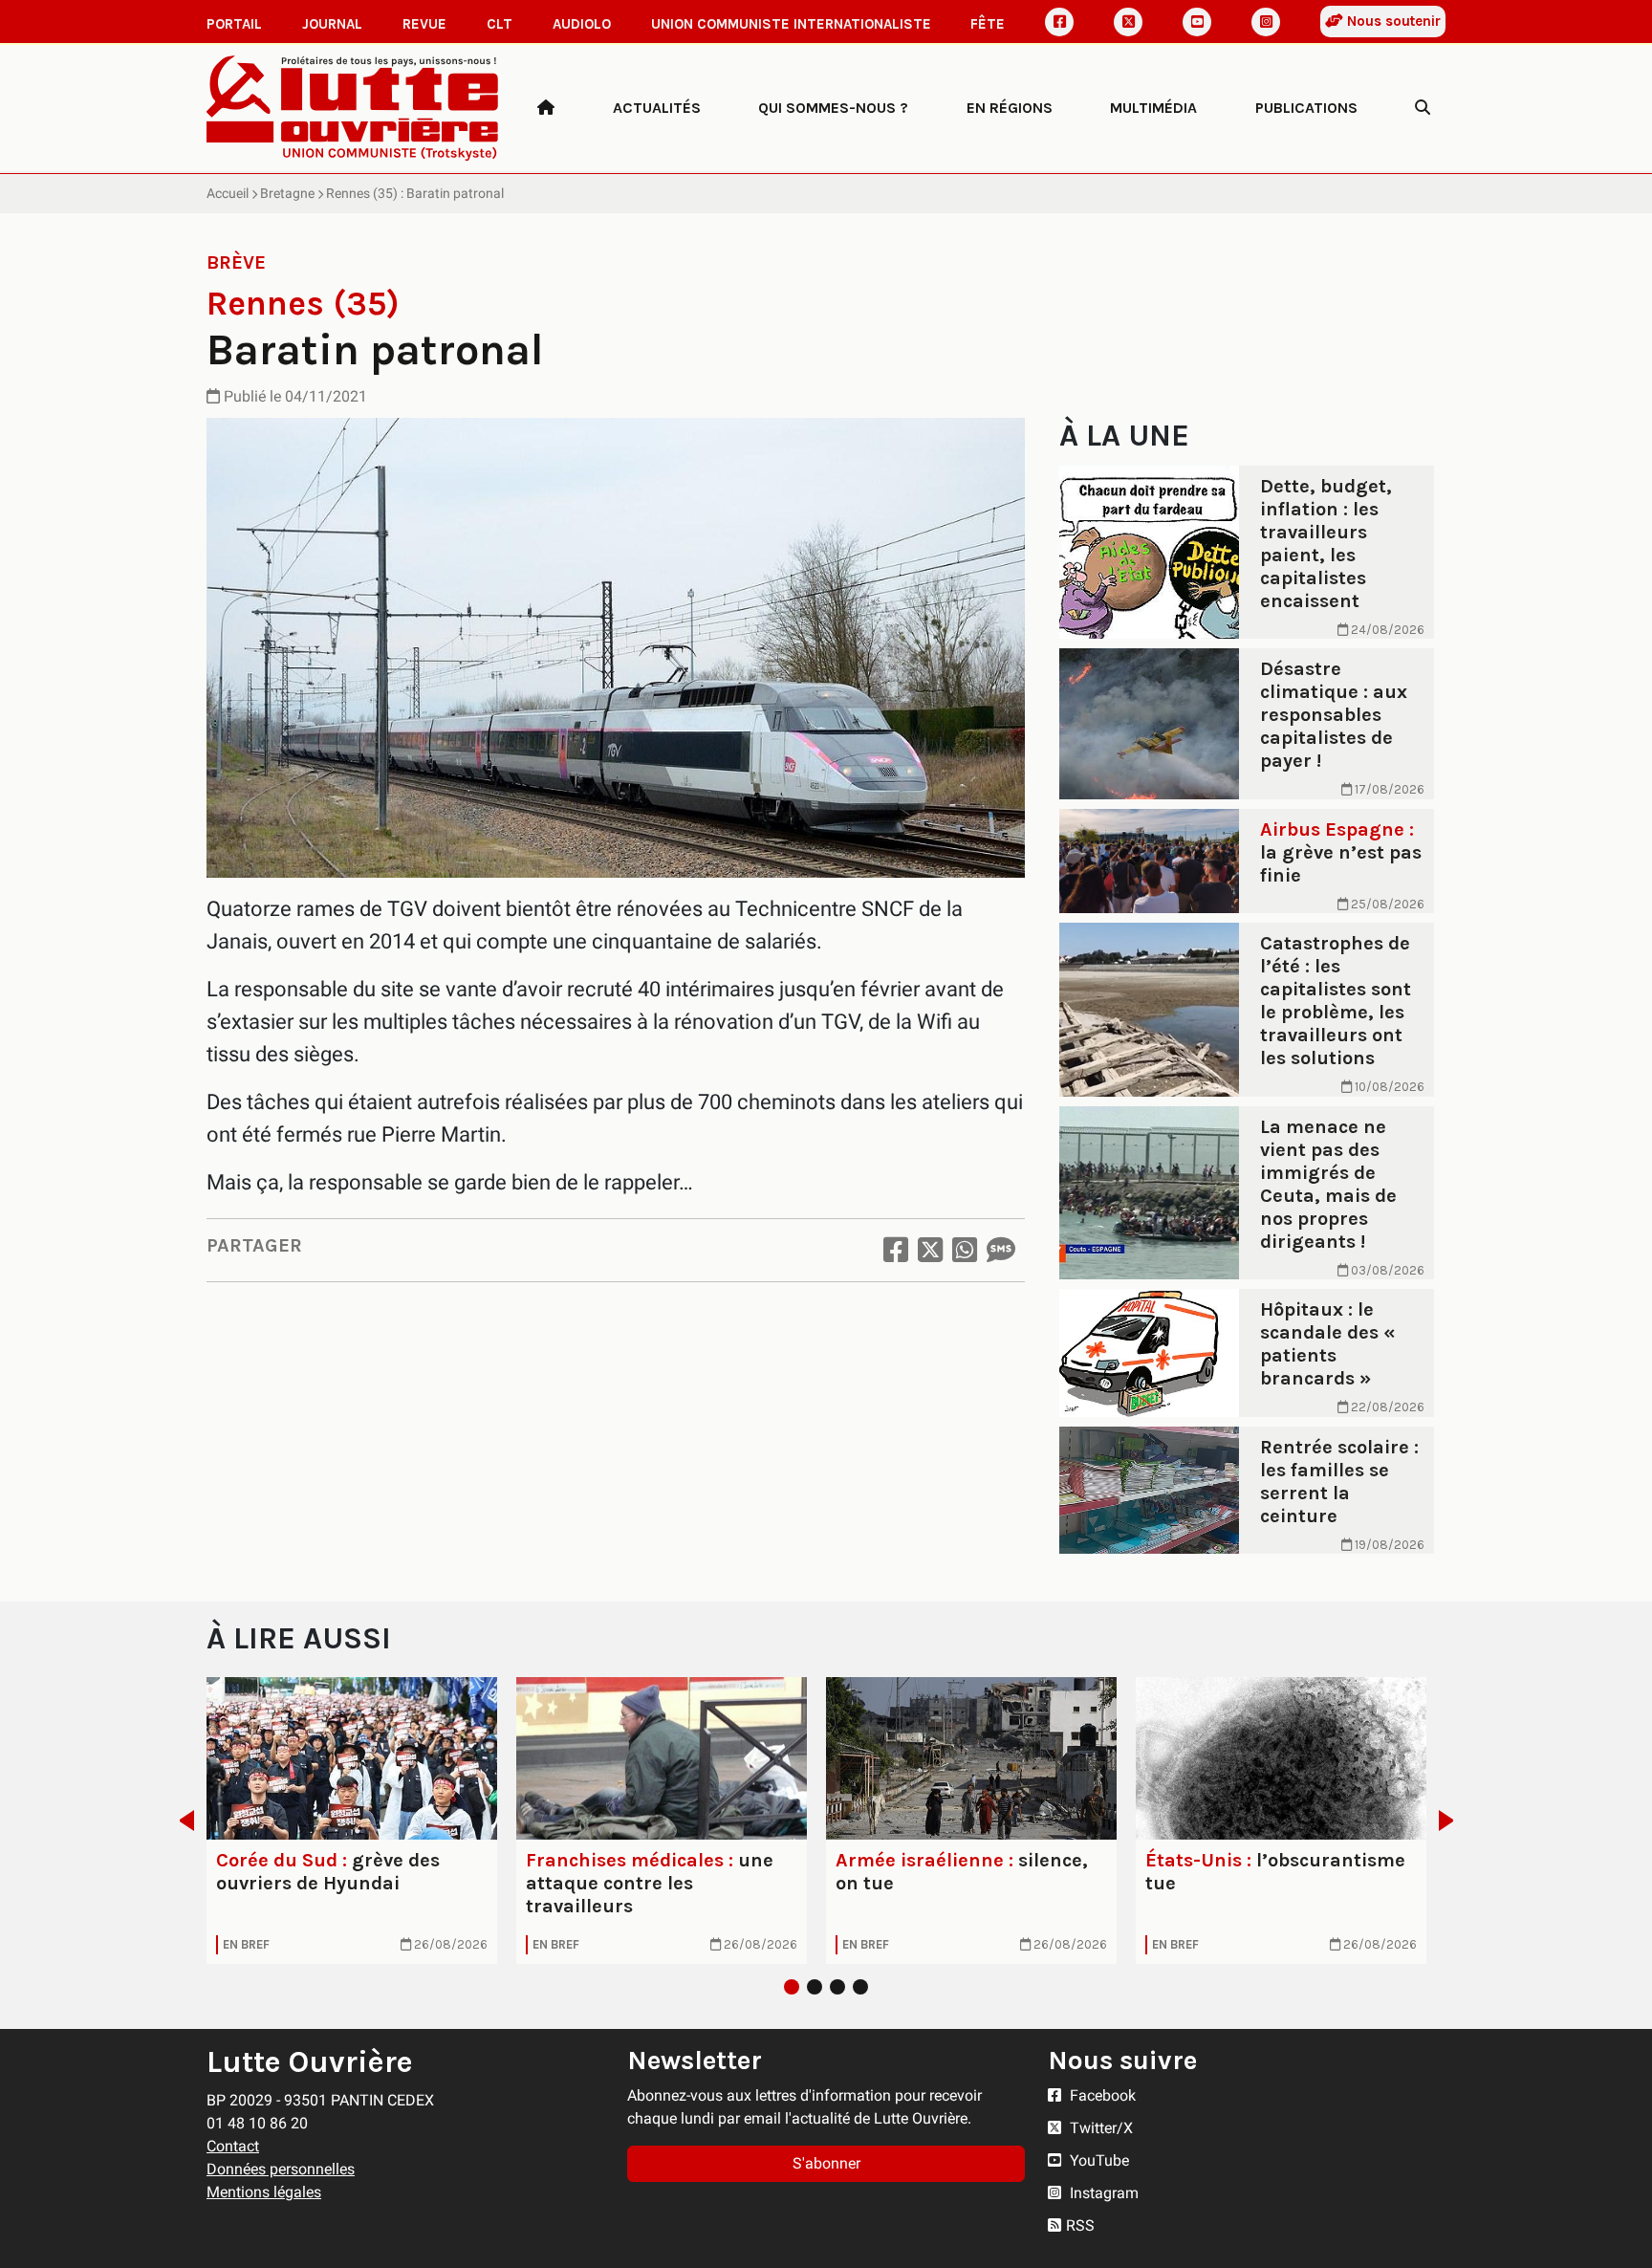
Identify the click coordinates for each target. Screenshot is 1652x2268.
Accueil (228, 193)
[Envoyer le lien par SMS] (1001, 1250)
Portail (234, 24)
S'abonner (826, 2163)
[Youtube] (1197, 22)
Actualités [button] (657, 108)
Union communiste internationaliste (791, 24)
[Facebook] (1059, 22)
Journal (332, 24)
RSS (1080, 2225)
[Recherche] (1423, 108)
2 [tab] (815, 1987)
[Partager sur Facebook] (896, 1250)
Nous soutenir (1392, 21)
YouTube (1098, 2160)
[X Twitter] (1128, 22)
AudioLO (582, 24)
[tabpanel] (352, 1821)
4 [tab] (860, 1987)
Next (1452, 1821)
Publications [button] (1306, 108)
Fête (988, 24)
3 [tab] (837, 1987)
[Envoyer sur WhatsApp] (965, 1250)
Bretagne (287, 193)
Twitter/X (1099, 2128)
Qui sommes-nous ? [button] (833, 108)
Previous (181, 1821)
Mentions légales (264, 2192)
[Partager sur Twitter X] (930, 1250)
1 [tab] (792, 1987)
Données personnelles (281, 2169)
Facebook (1101, 2095)
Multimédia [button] (1153, 108)
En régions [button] (1010, 108)
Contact (233, 2146)
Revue (424, 24)
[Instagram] (1266, 22)
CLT (500, 24)
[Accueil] (546, 108)
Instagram (1102, 2193)
